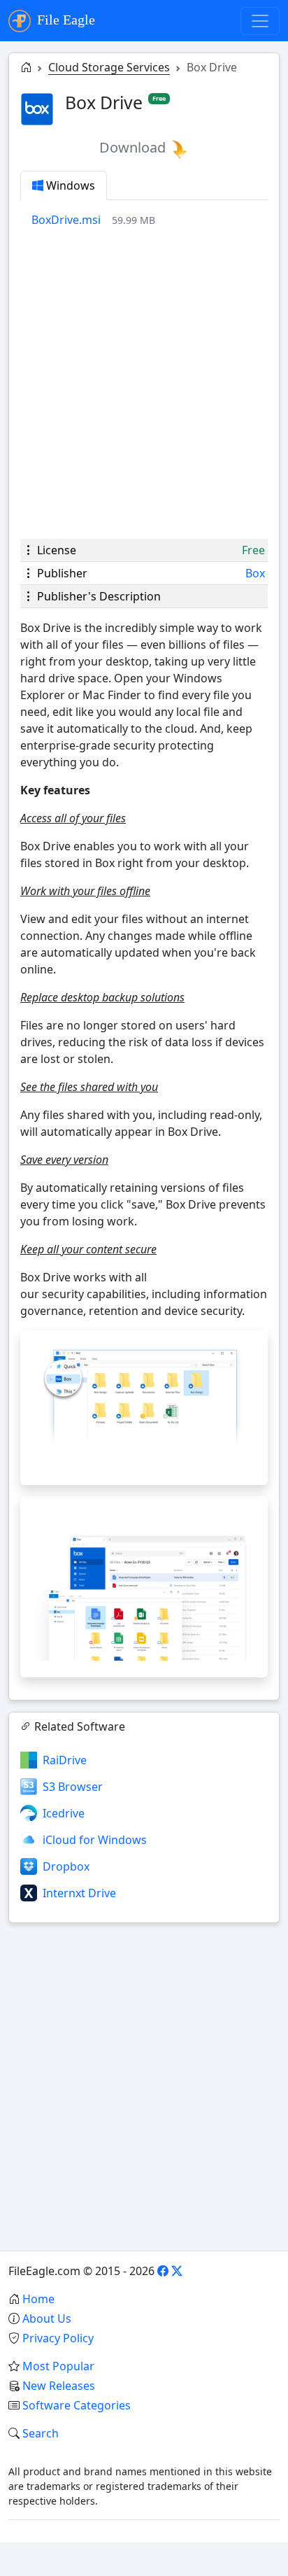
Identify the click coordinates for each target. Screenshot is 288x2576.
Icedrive (64, 1813)
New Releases (59, 2386)
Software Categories (77, 2405)
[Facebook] (163, 2271)
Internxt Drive (79, 1893)
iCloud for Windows (95, 1840)
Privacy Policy (58, 2338)
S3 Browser (73, 1787)
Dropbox (66, 1866)
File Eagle (64, 20)
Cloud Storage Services (109, 67)
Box (255, 573)
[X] (177, 2271)
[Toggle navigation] (260, 21)
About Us (47, 2318)
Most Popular (58, 2366)
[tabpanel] (150, 220)
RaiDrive (65, 1760)
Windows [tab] (69, 185)
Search (41, 2433)
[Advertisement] (144, 383)
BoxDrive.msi (66, 220)
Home (38, 2299)
